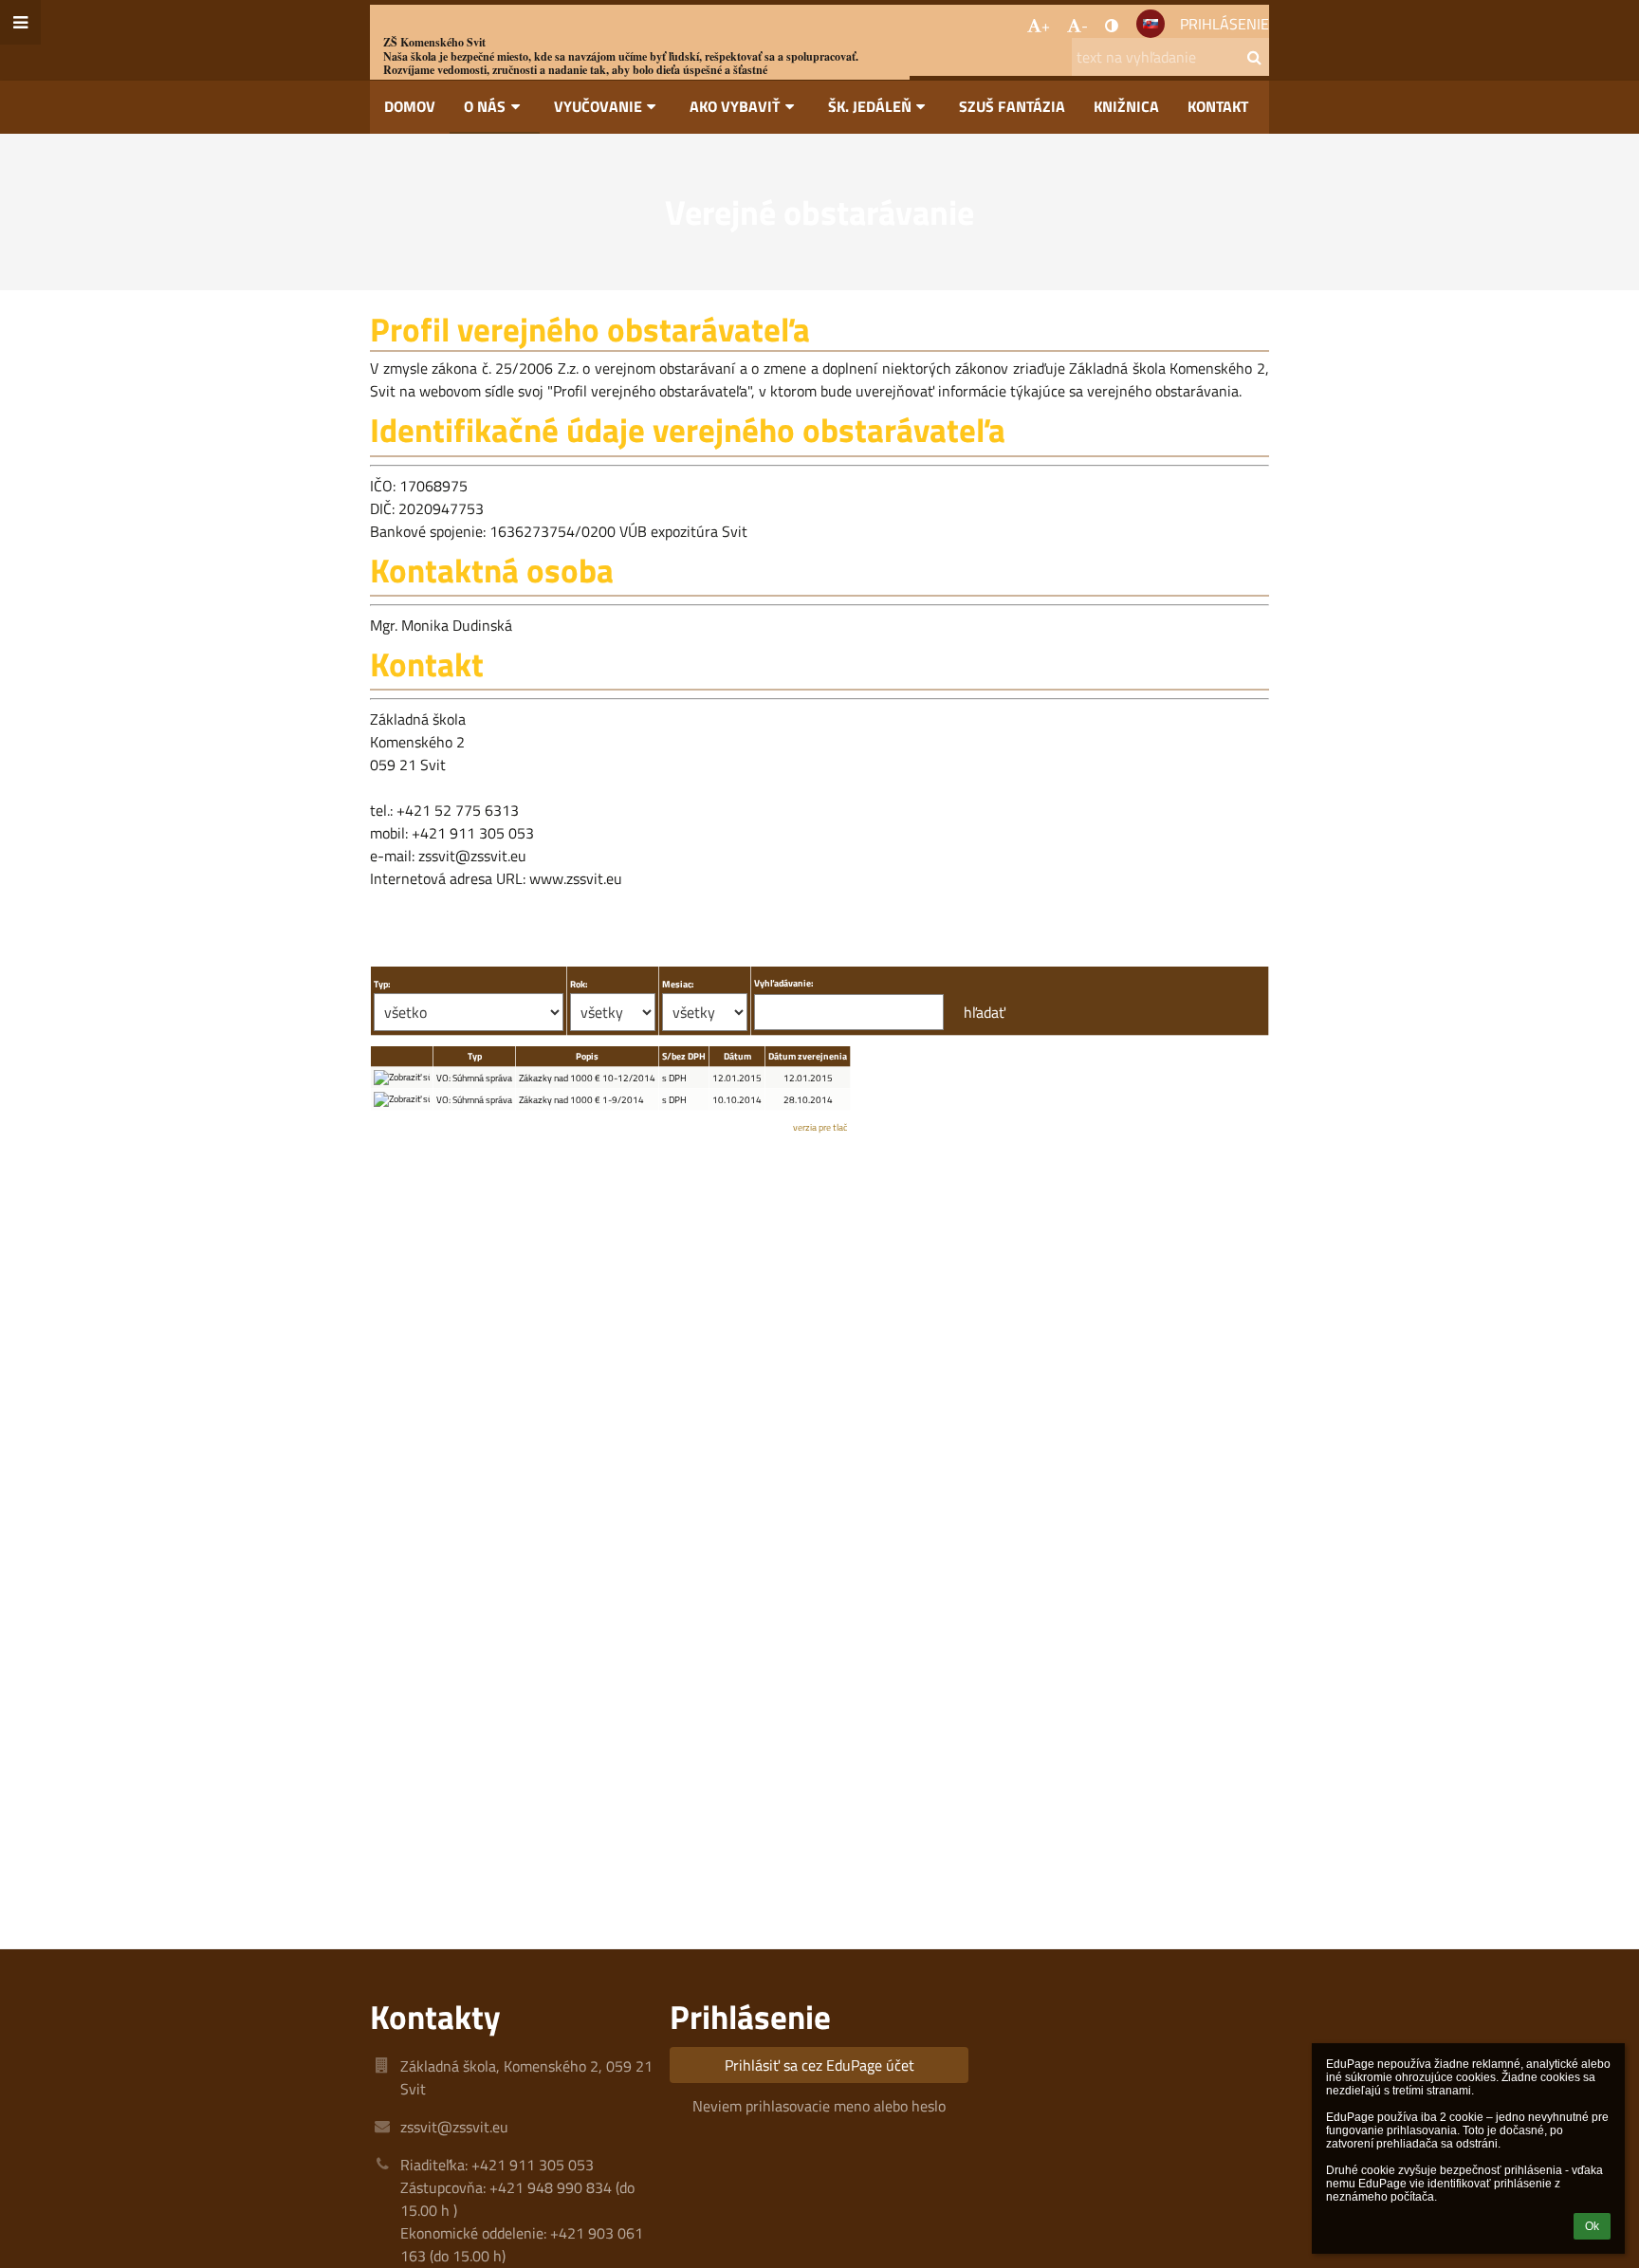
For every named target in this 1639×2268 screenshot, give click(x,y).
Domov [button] (410, 106)
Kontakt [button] (1218, 106)
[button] (1112, 26)
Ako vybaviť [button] (735, 106)
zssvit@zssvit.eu (454, 2127)
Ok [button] (1592, 2226)
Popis (587, 1056)
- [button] (1085, 26)
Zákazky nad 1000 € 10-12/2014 (587, 1078)
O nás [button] (485, 106)
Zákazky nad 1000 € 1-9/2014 (581, 1100)
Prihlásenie (1225, 24)
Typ (475, 1056)
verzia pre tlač (820, 1127)
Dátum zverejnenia (808, 1056)
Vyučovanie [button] (598, 106)
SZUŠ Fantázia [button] (1012, 106)
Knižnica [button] (1126, 106)
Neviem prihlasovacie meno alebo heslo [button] (819, 2106)
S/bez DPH (684, 1056)
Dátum (737, 1056)
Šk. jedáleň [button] (870, 106)
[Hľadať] (1254, 57)
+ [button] (1046, 26)
